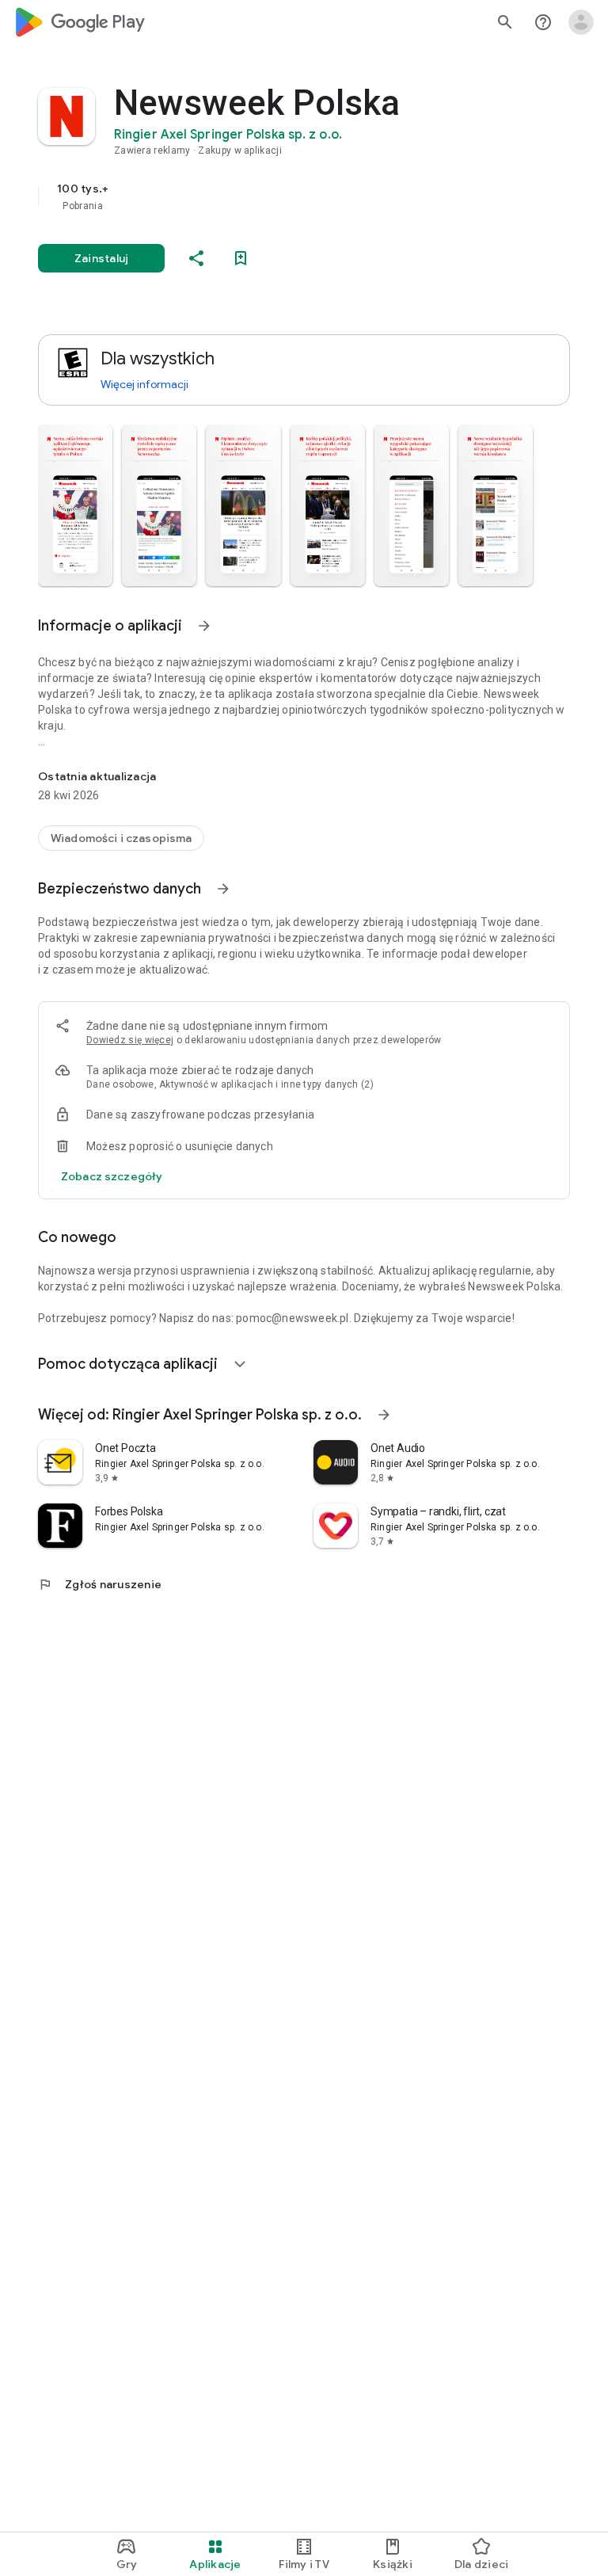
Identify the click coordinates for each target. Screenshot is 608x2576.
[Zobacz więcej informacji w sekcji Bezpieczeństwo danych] (223, 889)
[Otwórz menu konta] (581, 22)
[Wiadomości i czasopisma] (121, 838)
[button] (75, 505)
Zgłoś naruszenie (100, 1584)
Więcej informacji (144, 384)
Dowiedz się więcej (130, 1040)
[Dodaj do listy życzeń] (241, 258)
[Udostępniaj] (196, 258)
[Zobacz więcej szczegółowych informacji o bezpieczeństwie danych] (112, 1176)
